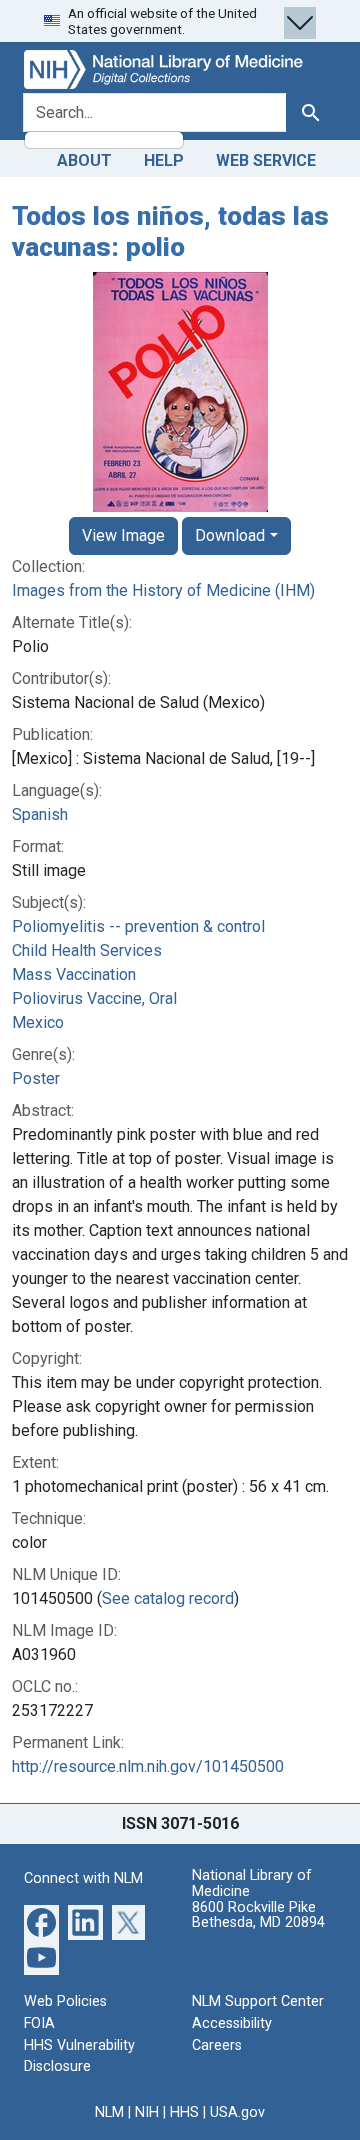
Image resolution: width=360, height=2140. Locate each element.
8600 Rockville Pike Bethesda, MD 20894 (258, 1915)
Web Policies (65, 2001)
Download (230, 535)
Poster (36, 1078)
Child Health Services (87, 950)
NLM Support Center (258, 2001)
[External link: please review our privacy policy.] (41, 1921)
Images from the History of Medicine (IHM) (163, 590)
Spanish (40, 814)
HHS (184, 2112)
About (84, 160)
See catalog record (168, 1598)
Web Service (266, 160)
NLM (109, 2112)
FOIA (39, 2023)
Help (164, 160)
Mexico (38, 1022)
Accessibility (232, 2023)
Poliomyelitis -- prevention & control (138, 926)
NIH (147, 2112)
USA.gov (237, 2112)
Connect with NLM (83, 1878)
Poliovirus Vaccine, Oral (94, 998)
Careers (217, 2045)
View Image (123, 535)
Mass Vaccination (74, 974)
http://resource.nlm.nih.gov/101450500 (148, 1766)
